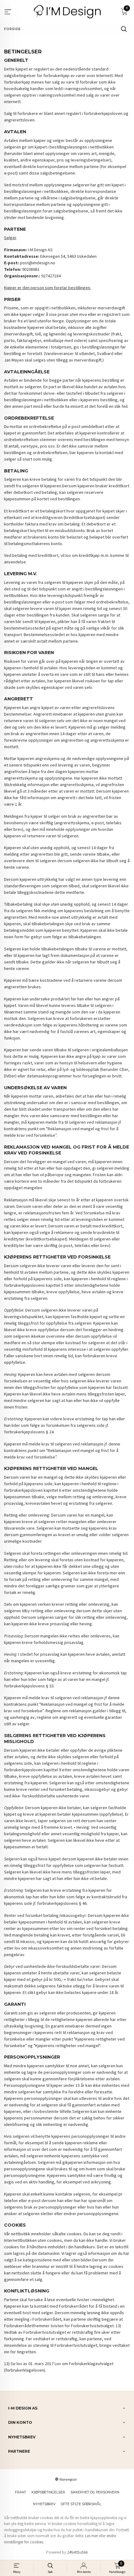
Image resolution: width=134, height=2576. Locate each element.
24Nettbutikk (77, 2552)
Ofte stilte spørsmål (81, 2504)
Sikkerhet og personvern (95, 2492)
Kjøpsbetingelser (48, 2492)
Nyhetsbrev (44, 2504)
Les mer (91, 2536)
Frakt (21, 2492)
